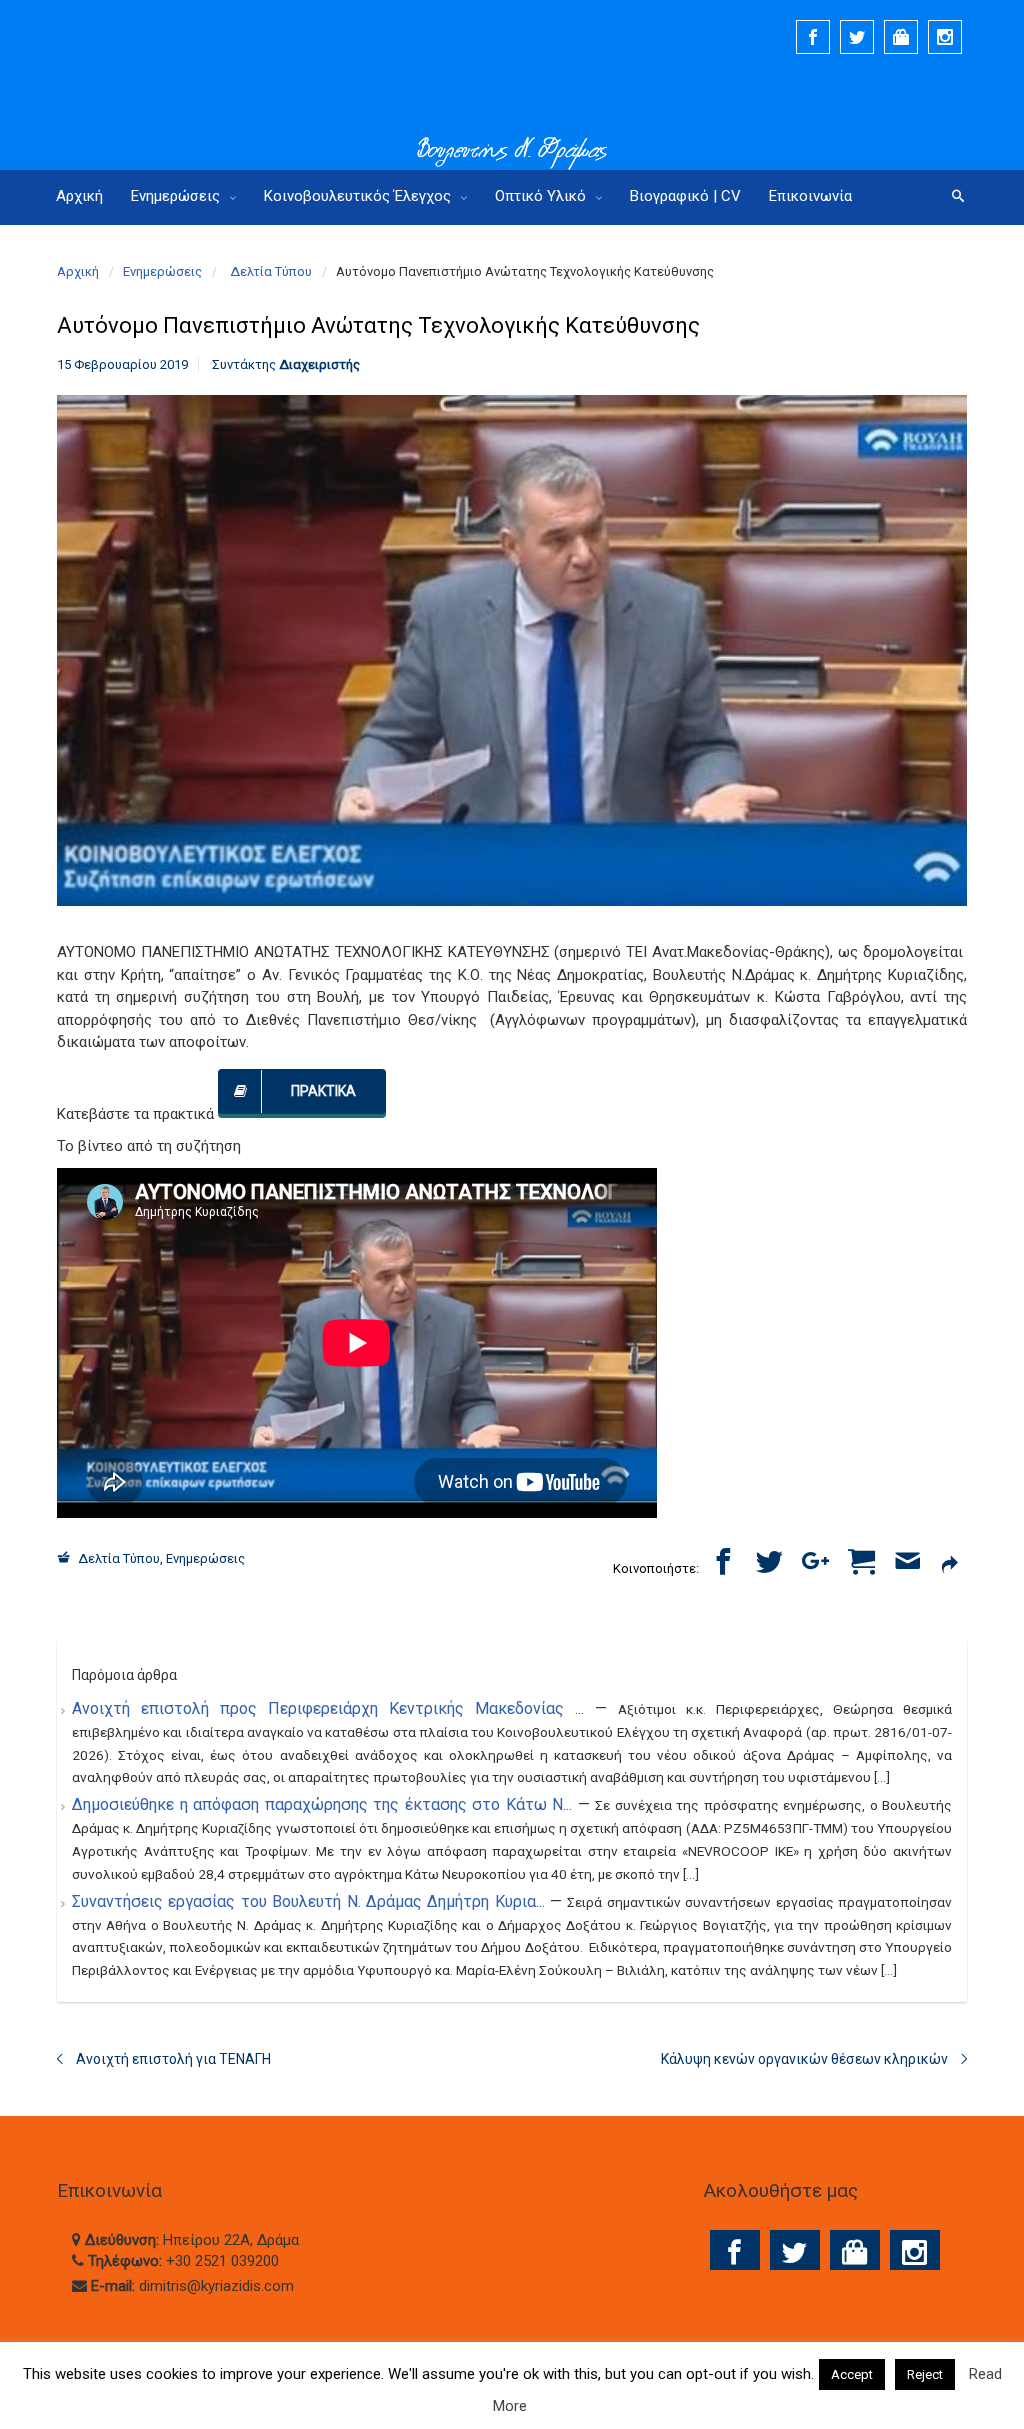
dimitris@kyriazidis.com (216, 2286)
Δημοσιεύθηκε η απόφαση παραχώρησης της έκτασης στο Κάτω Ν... (325, 1804)
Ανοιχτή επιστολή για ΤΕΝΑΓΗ (173, 2059)
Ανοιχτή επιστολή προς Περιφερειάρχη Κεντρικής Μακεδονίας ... (333, 1708)
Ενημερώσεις (162, 271)
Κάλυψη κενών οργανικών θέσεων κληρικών (804, 2059)
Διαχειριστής (319, 364)
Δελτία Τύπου (271, 271)
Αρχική (78, 271)
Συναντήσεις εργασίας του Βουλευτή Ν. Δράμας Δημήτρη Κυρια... (311, 1901)
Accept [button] (852, 2374)
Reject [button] (925, 2374)
